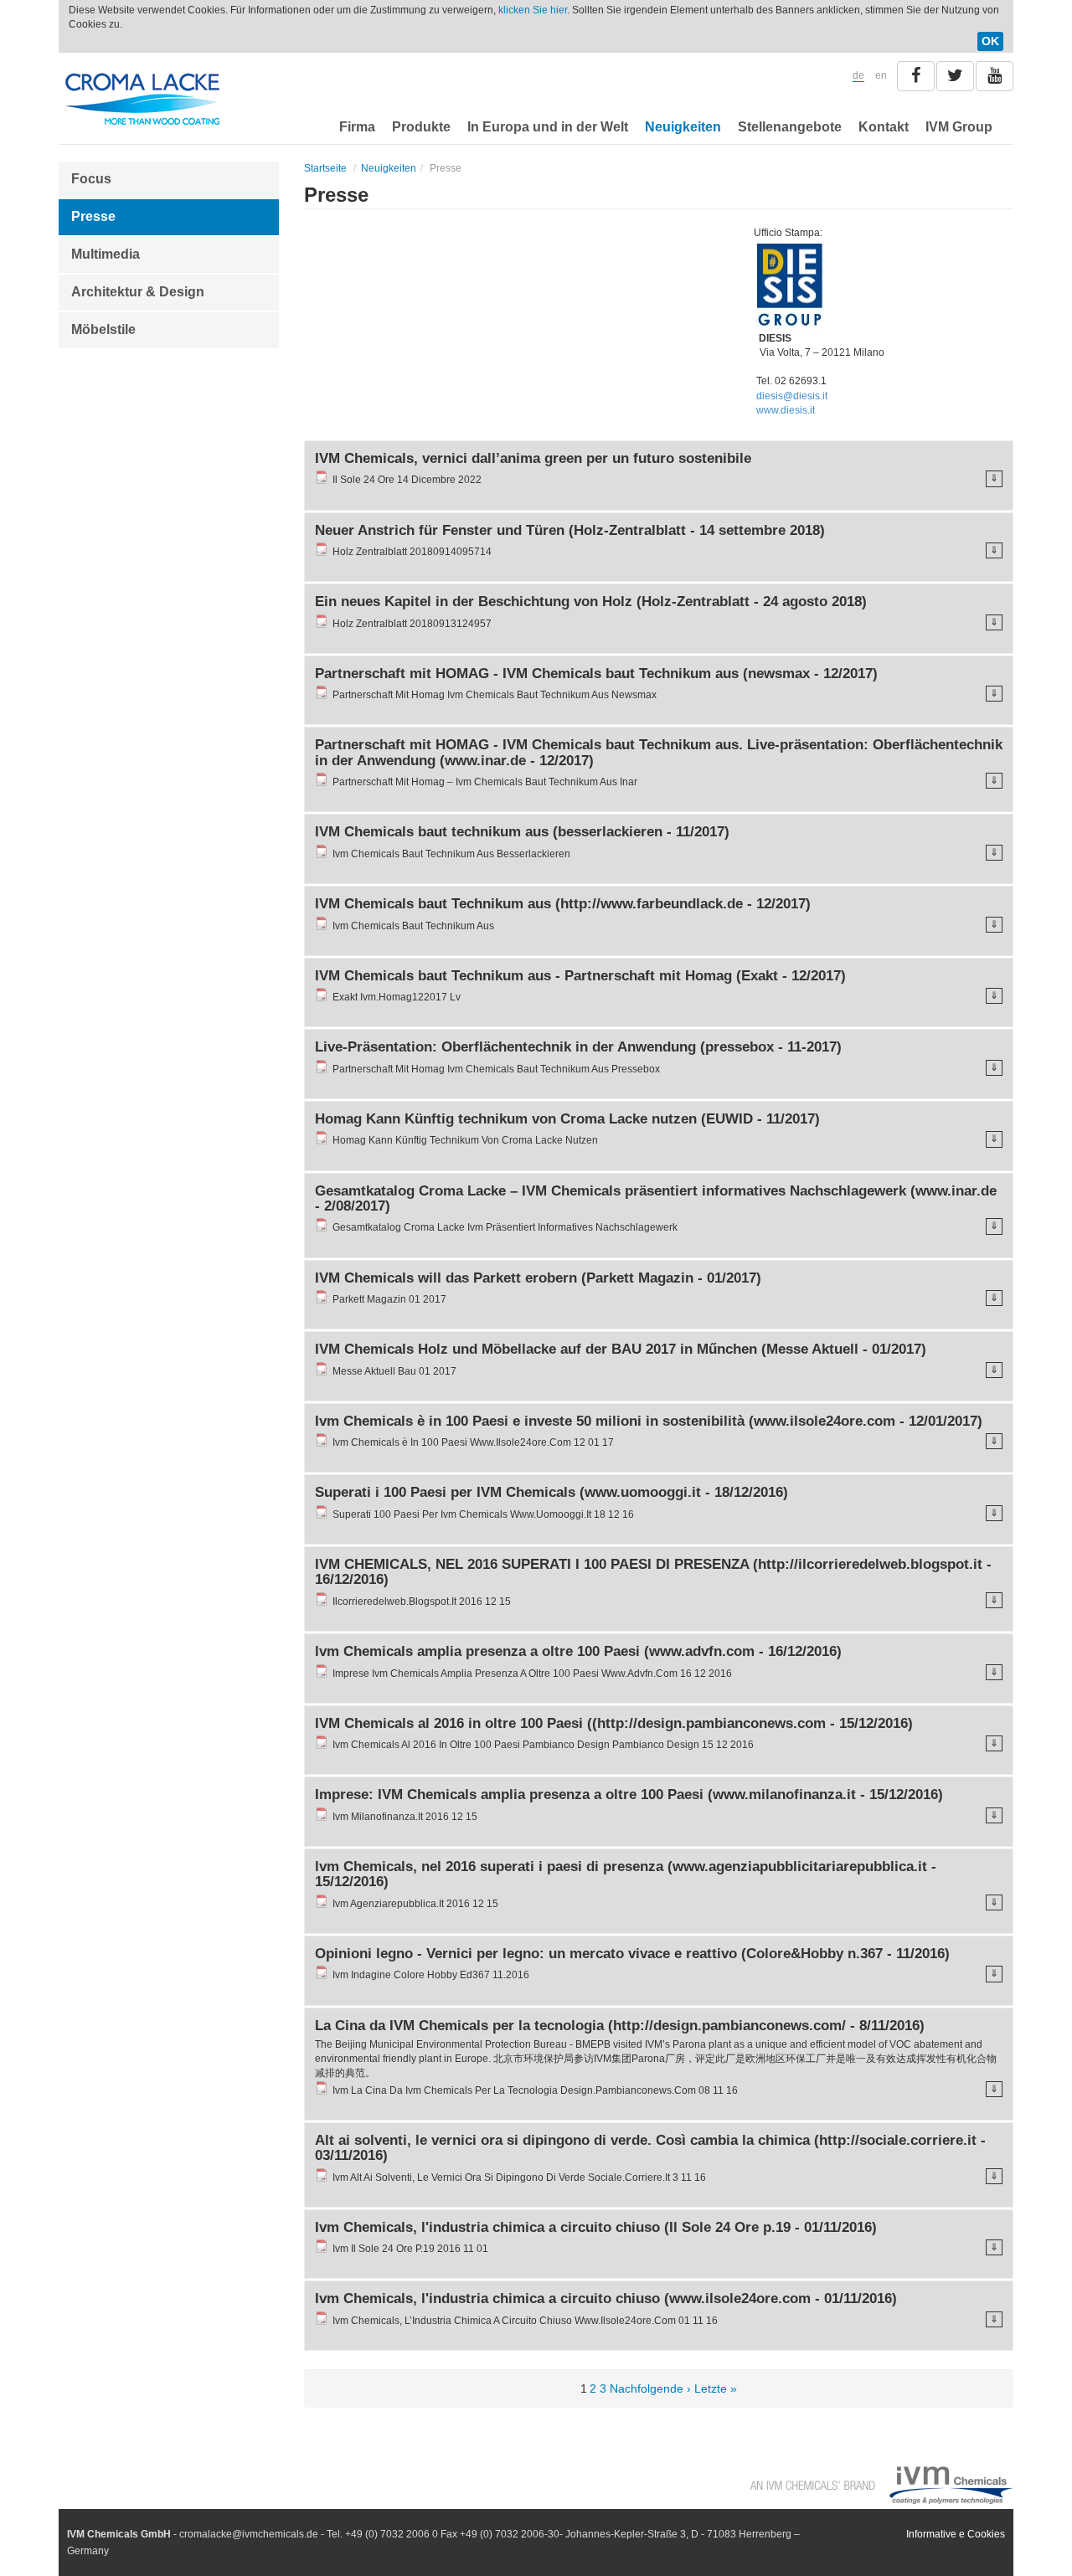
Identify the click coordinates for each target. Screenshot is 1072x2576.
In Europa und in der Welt (548, 127)
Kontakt (884, 127)
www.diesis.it (786, 410)
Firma (357, 127)
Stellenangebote (790, 127)
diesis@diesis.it (792, 396)
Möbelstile (103, 329)
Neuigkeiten (683, 127)
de (858, 75)
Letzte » (716, 2388)
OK (990, 41)
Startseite (325, 168)
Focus (91, 179)
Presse (93, 216)
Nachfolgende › (650, 2388)
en (881, 75)
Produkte (421, 127)
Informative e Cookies (956, 2534)
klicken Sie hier (533, 10)
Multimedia (106, 254)
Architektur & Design (138, 292)
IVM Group (959, 127)
